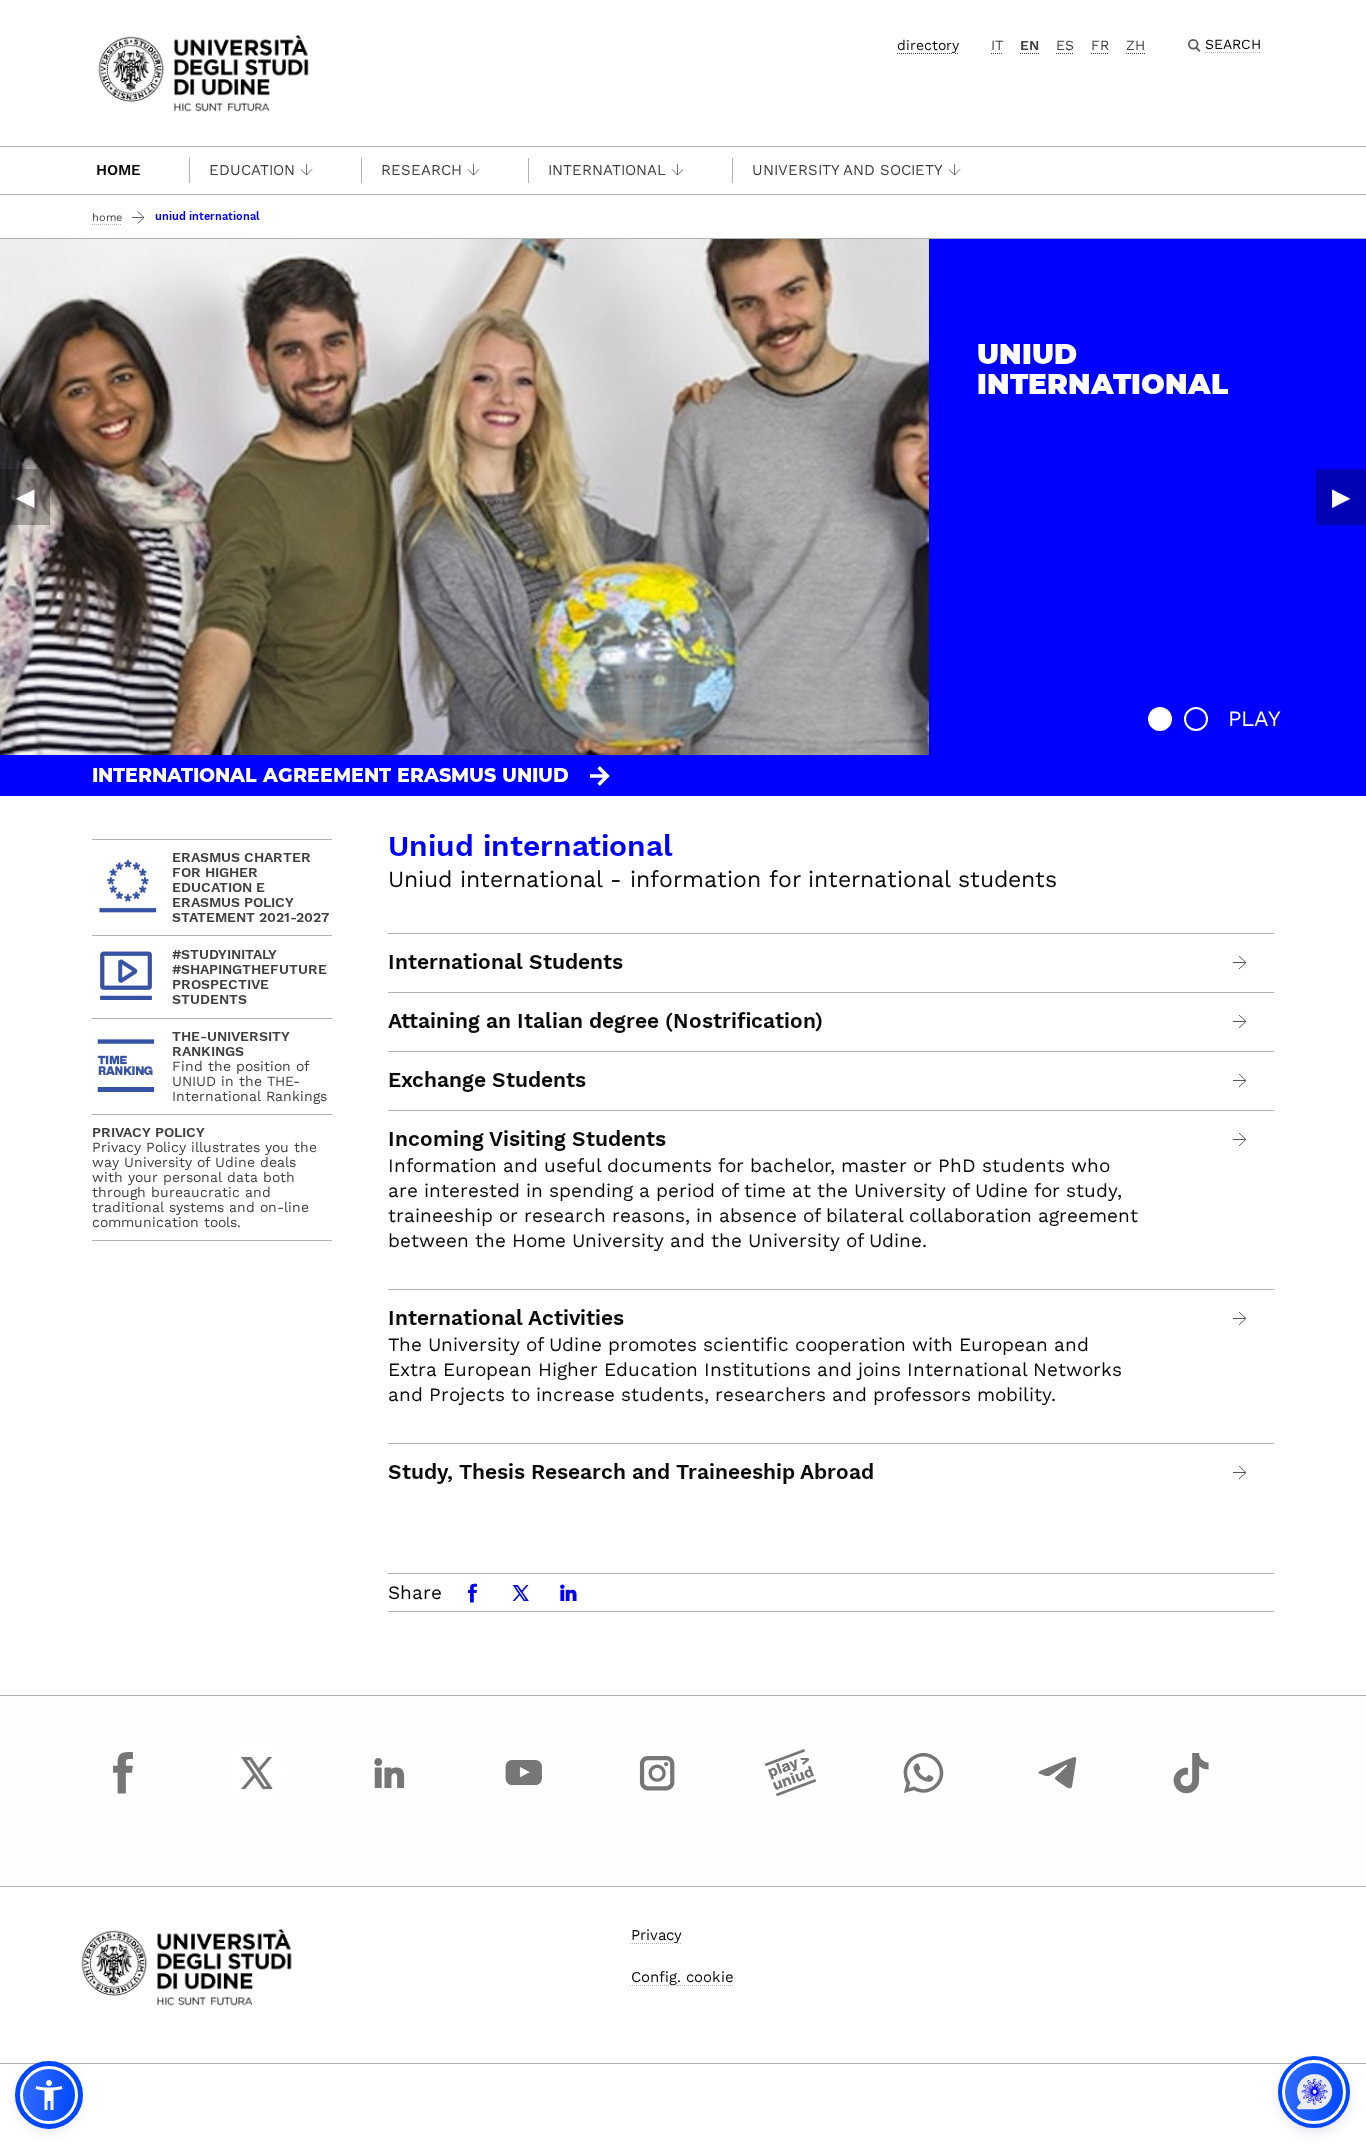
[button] (1160, 719)
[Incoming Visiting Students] (1240, 1139)
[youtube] (524, 1791)
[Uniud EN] (203, 71)
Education (252, 170)
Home (118, 170)
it (997, 45)
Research (421, 170)
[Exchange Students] (1240, 1080)
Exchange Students (487, 1080)
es (1065, 45)
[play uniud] (791, 1791)
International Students (505, 962)
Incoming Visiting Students (527, 1139)
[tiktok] (1191, 1791)
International (607, 170)
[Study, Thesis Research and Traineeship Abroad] (1240, 1472)
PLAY (1254, 718)
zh (1135, 45)
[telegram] (1058, 1791)
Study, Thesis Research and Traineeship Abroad (631, 1472)
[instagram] (657, 1791)
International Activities (506, 1318)
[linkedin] (390, 1791)
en (1029, 45)
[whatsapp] (924, 1791)
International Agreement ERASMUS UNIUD (330, 775)
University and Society (847, 170)
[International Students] (1240, 962)
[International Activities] (1240, 1318)
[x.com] (257, 1791)
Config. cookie (682, 1977)
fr (1100, 45)
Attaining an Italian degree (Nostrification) (605, 1021)
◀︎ (25, 497)
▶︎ (1341, 497)
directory (928, 45)
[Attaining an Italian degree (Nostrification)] (1240, 1021)
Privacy (656, 1935)
